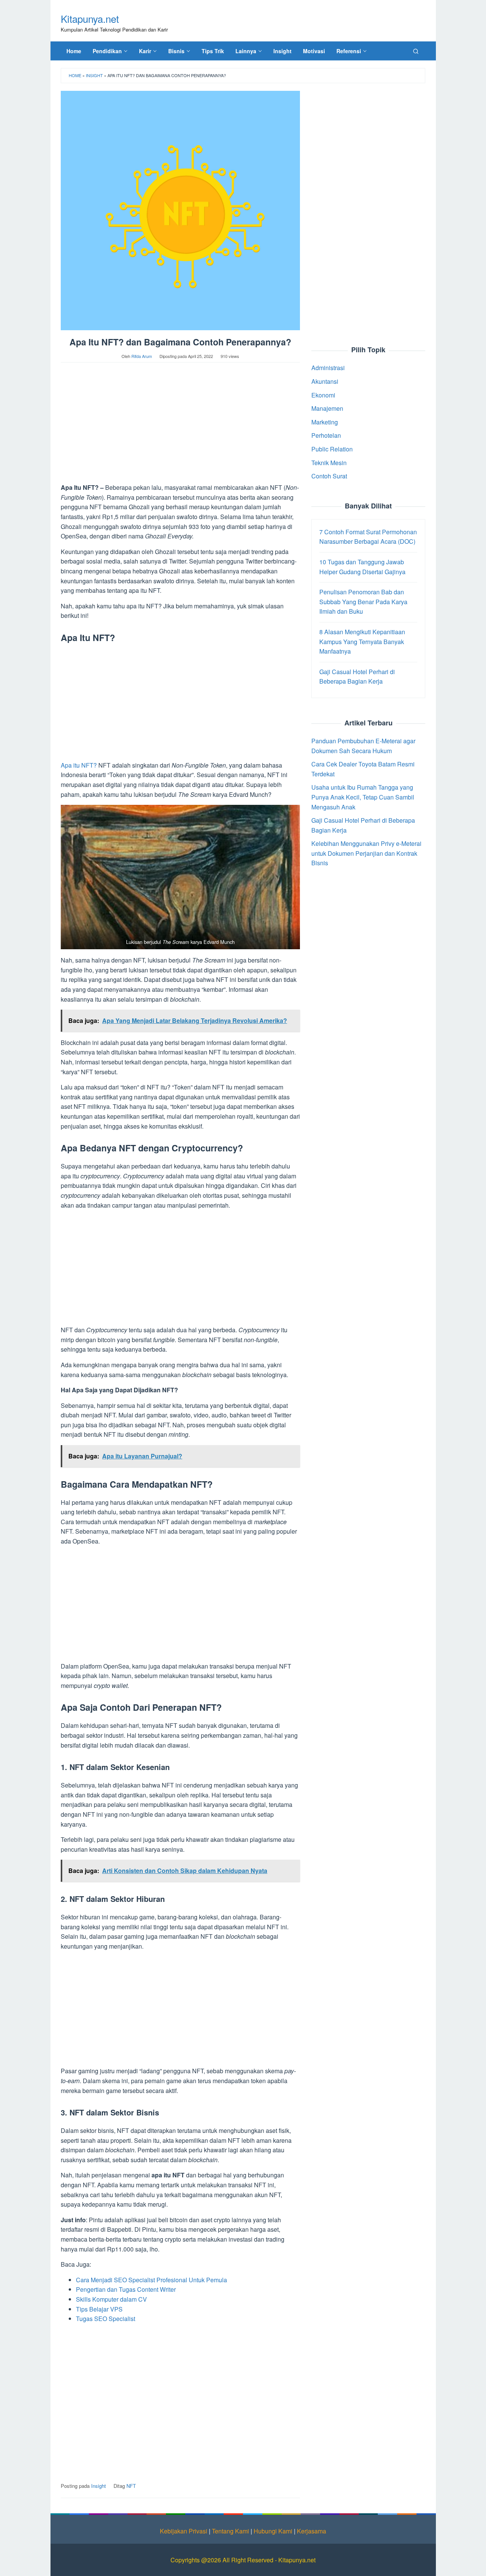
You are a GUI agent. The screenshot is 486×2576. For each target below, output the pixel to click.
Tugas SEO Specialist (106, 2319)
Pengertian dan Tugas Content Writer (126, 2289)
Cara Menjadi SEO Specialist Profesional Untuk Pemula (151, 2280)
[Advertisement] (180, 426)
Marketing (325, 422)
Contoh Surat (329, 476)
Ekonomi (323, 395)
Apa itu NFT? (79, 765)
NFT (131, 2486)
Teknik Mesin (329, 462)
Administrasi (328, 368)
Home (75, 75)
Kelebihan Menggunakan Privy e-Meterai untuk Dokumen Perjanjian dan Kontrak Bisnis (366, 853)
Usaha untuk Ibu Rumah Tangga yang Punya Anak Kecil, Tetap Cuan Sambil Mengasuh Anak (363, 797)
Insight (94, 75)
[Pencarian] (416, 51)
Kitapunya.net (90, 18)
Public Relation (332, 449)
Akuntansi (325, 381)
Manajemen (327, 408)
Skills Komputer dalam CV (111, 2299)
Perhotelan (326, 435)
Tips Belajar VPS (99, 2309)
